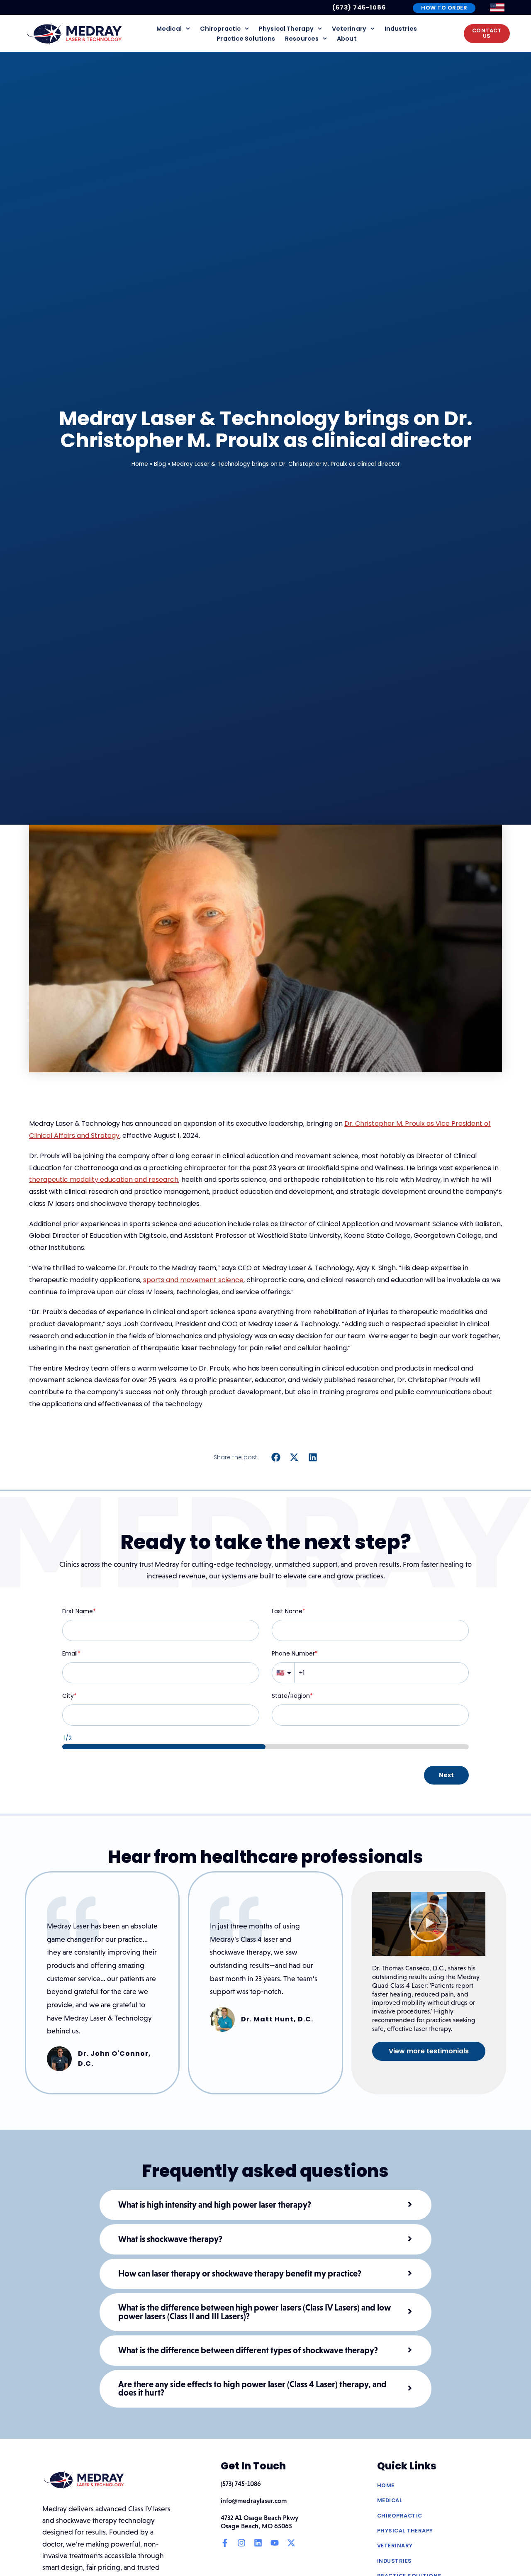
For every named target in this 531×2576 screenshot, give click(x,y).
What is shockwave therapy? (170, 2239)
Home (140, 464)
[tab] (265, 2205)
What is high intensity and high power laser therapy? (215, 2205)
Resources (302, 39)
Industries (401, 29)
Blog (160, 464)
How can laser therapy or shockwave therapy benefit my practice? (240, 2274)
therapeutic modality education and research (104, 1180)
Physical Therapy (286, 29)
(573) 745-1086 (359, 7)
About (347, 39)
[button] (276, 1457)
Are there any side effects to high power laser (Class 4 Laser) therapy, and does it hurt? (252, 2389)
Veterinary (349, 29)
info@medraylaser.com (254, 2501)
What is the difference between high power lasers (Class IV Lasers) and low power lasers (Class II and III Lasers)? (255, 2312)
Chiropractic (220, 29)
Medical (169, 29)
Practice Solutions (246, 39)
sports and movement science (193, 1280)
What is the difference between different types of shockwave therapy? (248, 2351)
